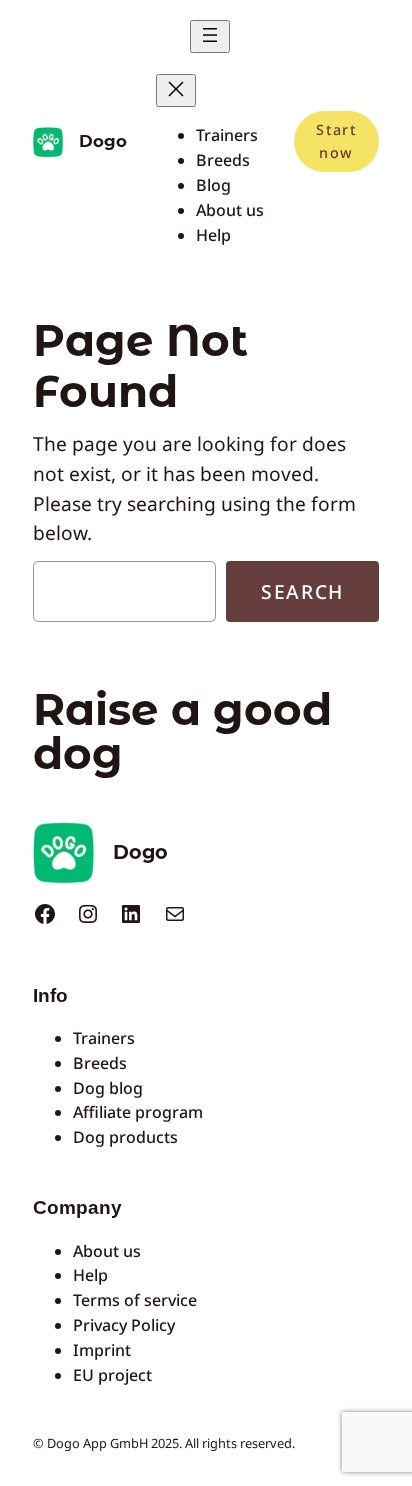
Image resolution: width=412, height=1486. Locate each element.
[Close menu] (176, 90)
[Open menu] (210, 36)
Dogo (103, 141)
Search (302, 591)
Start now (336, 140)
